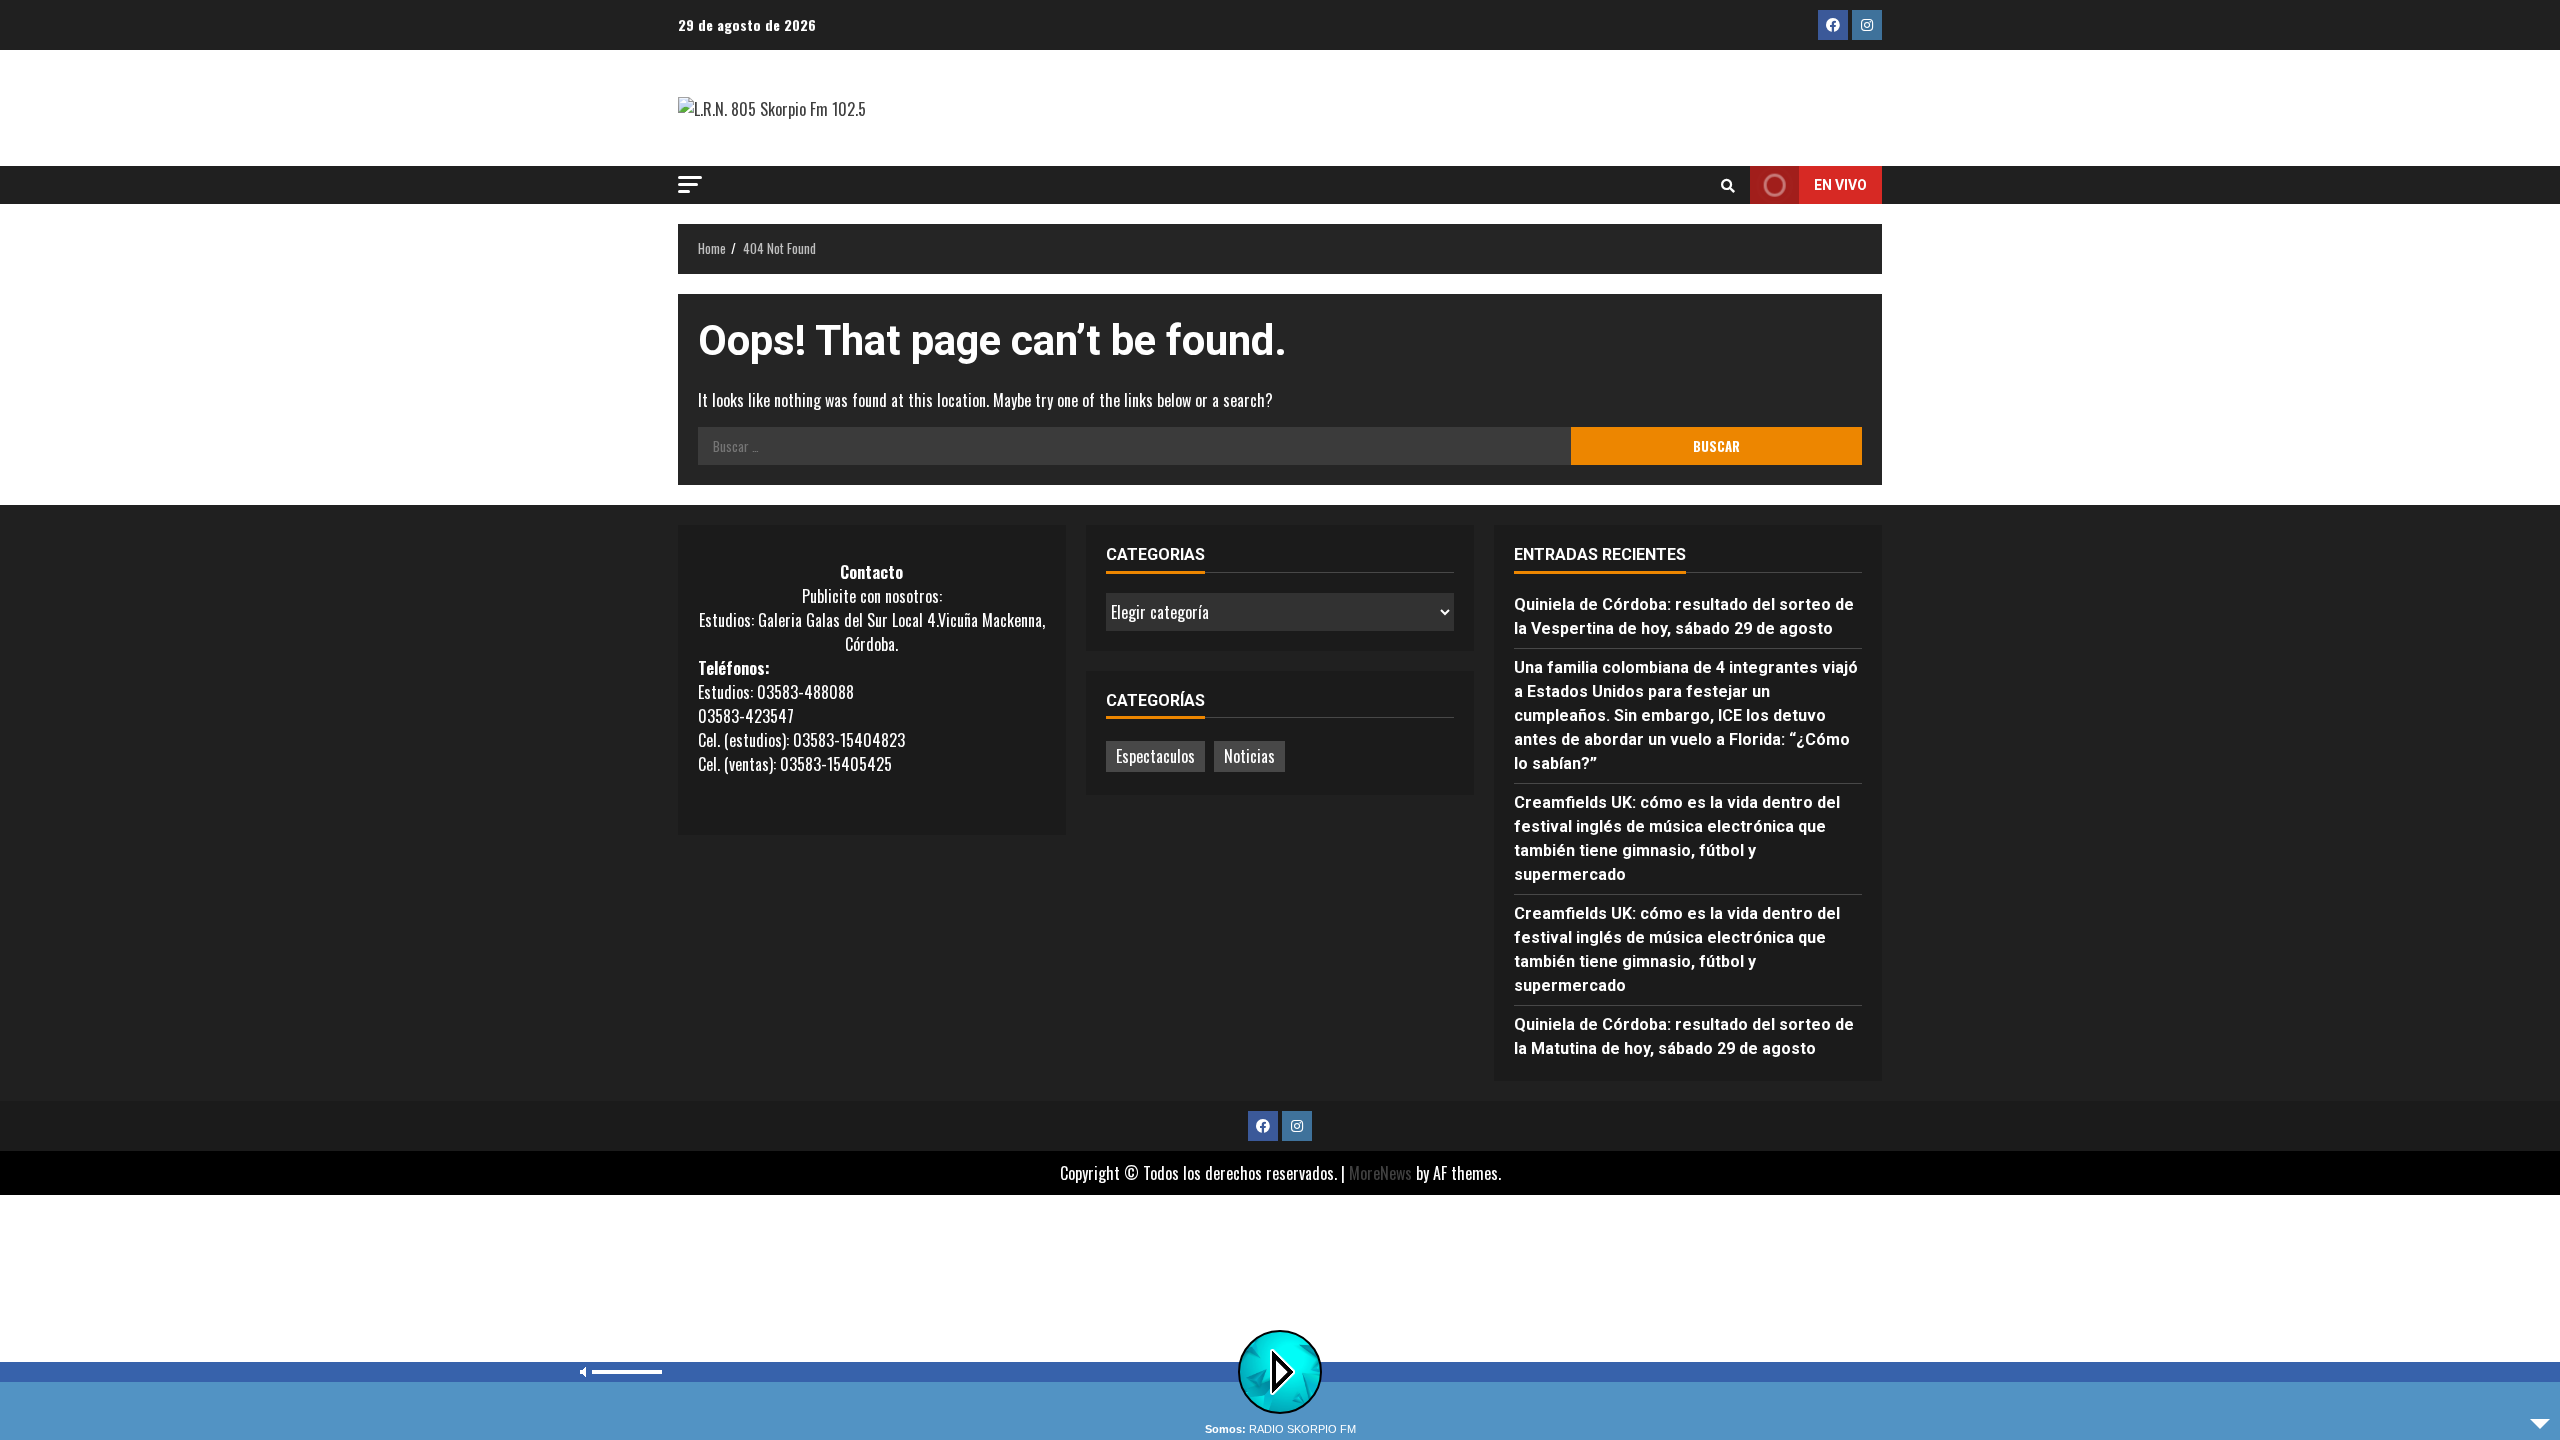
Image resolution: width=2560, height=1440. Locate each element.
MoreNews (1380, 1173)
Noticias (1249, 756)
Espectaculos (1155, 756)
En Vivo (1840, 185)
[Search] (1728, 185)
